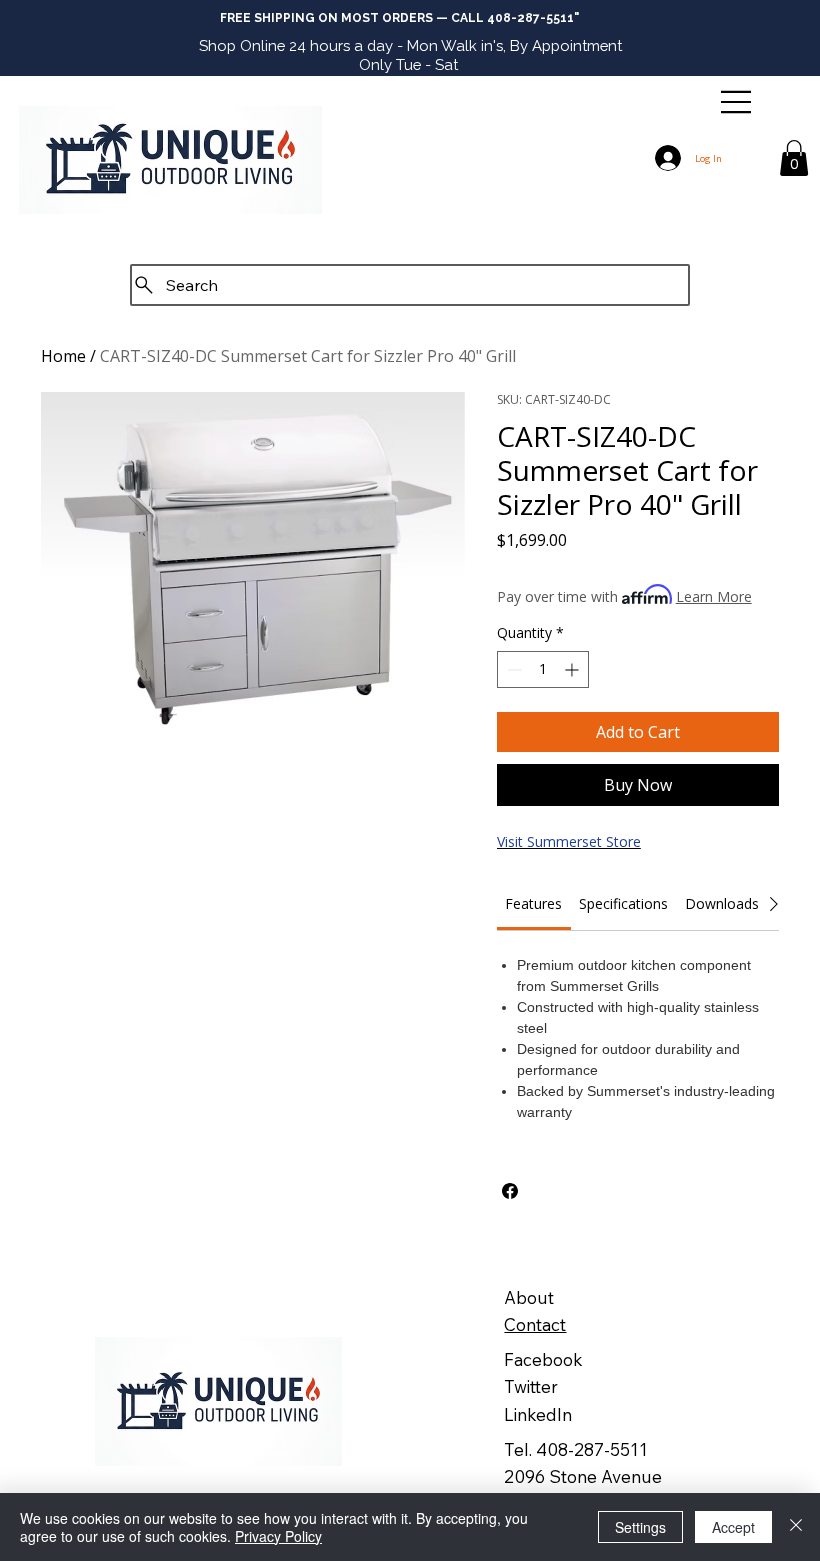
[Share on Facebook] (510, 1191)
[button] (794, 158)
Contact (535, 1324)
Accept (733, 1527)
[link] (533, 903)
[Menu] (737, 102)
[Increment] (573, 669)
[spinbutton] (543, 669)
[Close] (796, 1527)
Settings (640, 1527)
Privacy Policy (278, 1536)
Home (63, 356)
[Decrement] (512, 669)
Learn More (714, 596)
